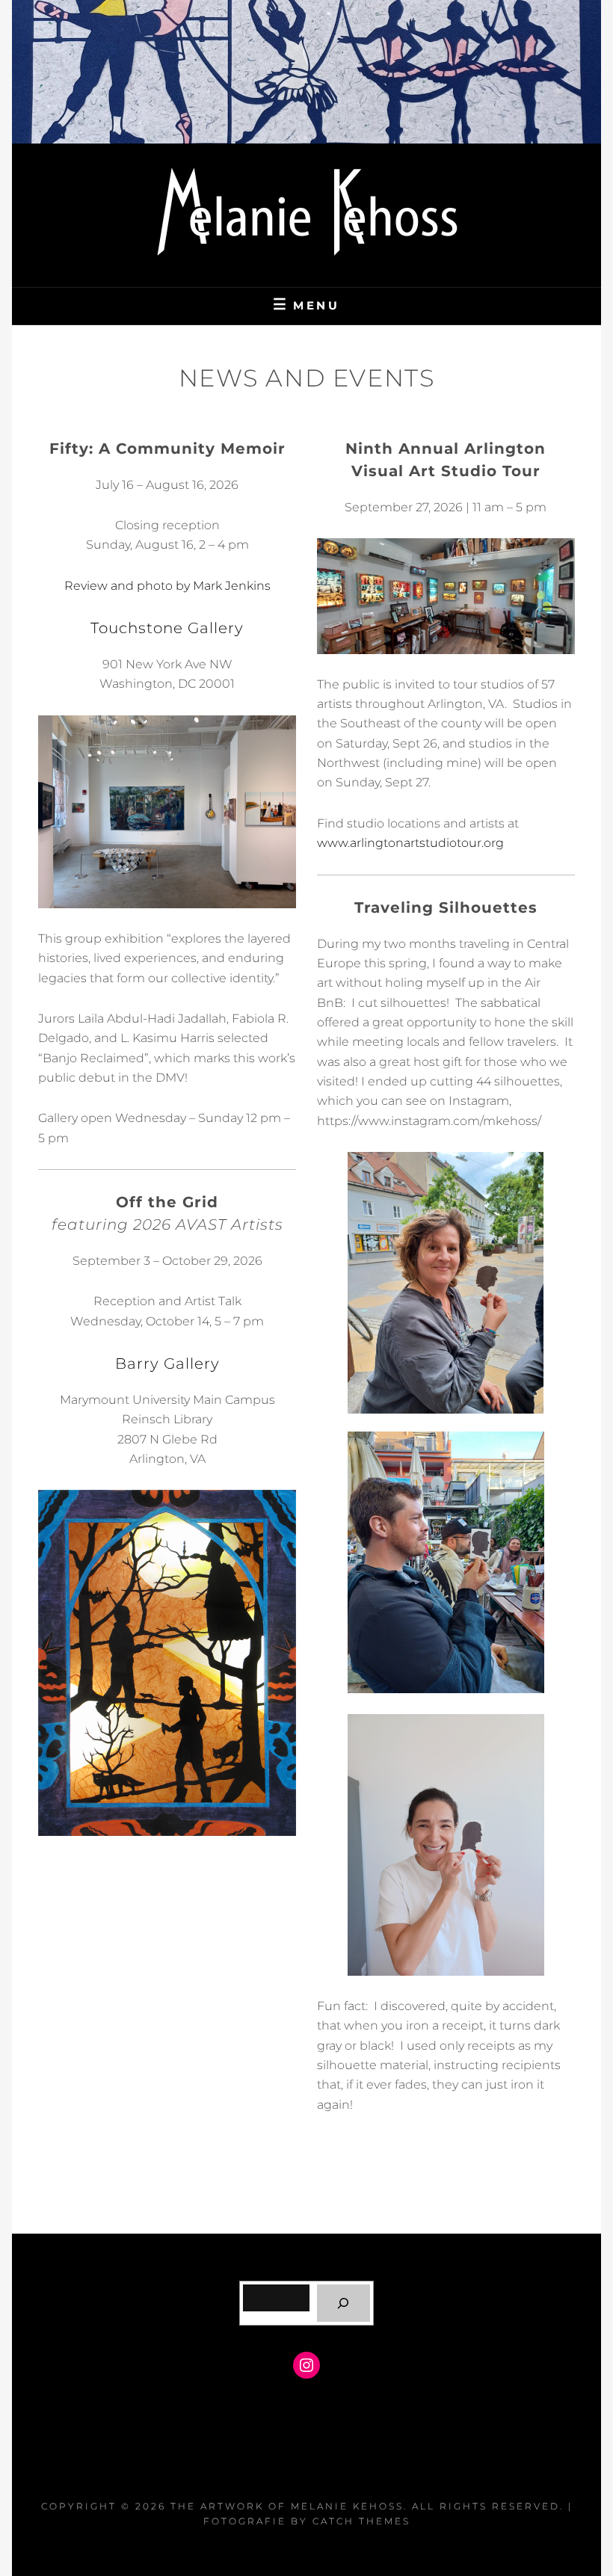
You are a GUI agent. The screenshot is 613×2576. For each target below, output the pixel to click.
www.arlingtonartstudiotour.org (410, 843)
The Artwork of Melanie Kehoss (287, 2506)
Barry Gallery (167, 1364)
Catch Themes (361, 2521)
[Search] (344, 2303)
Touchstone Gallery (167, 628)
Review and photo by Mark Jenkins (167, 586)
